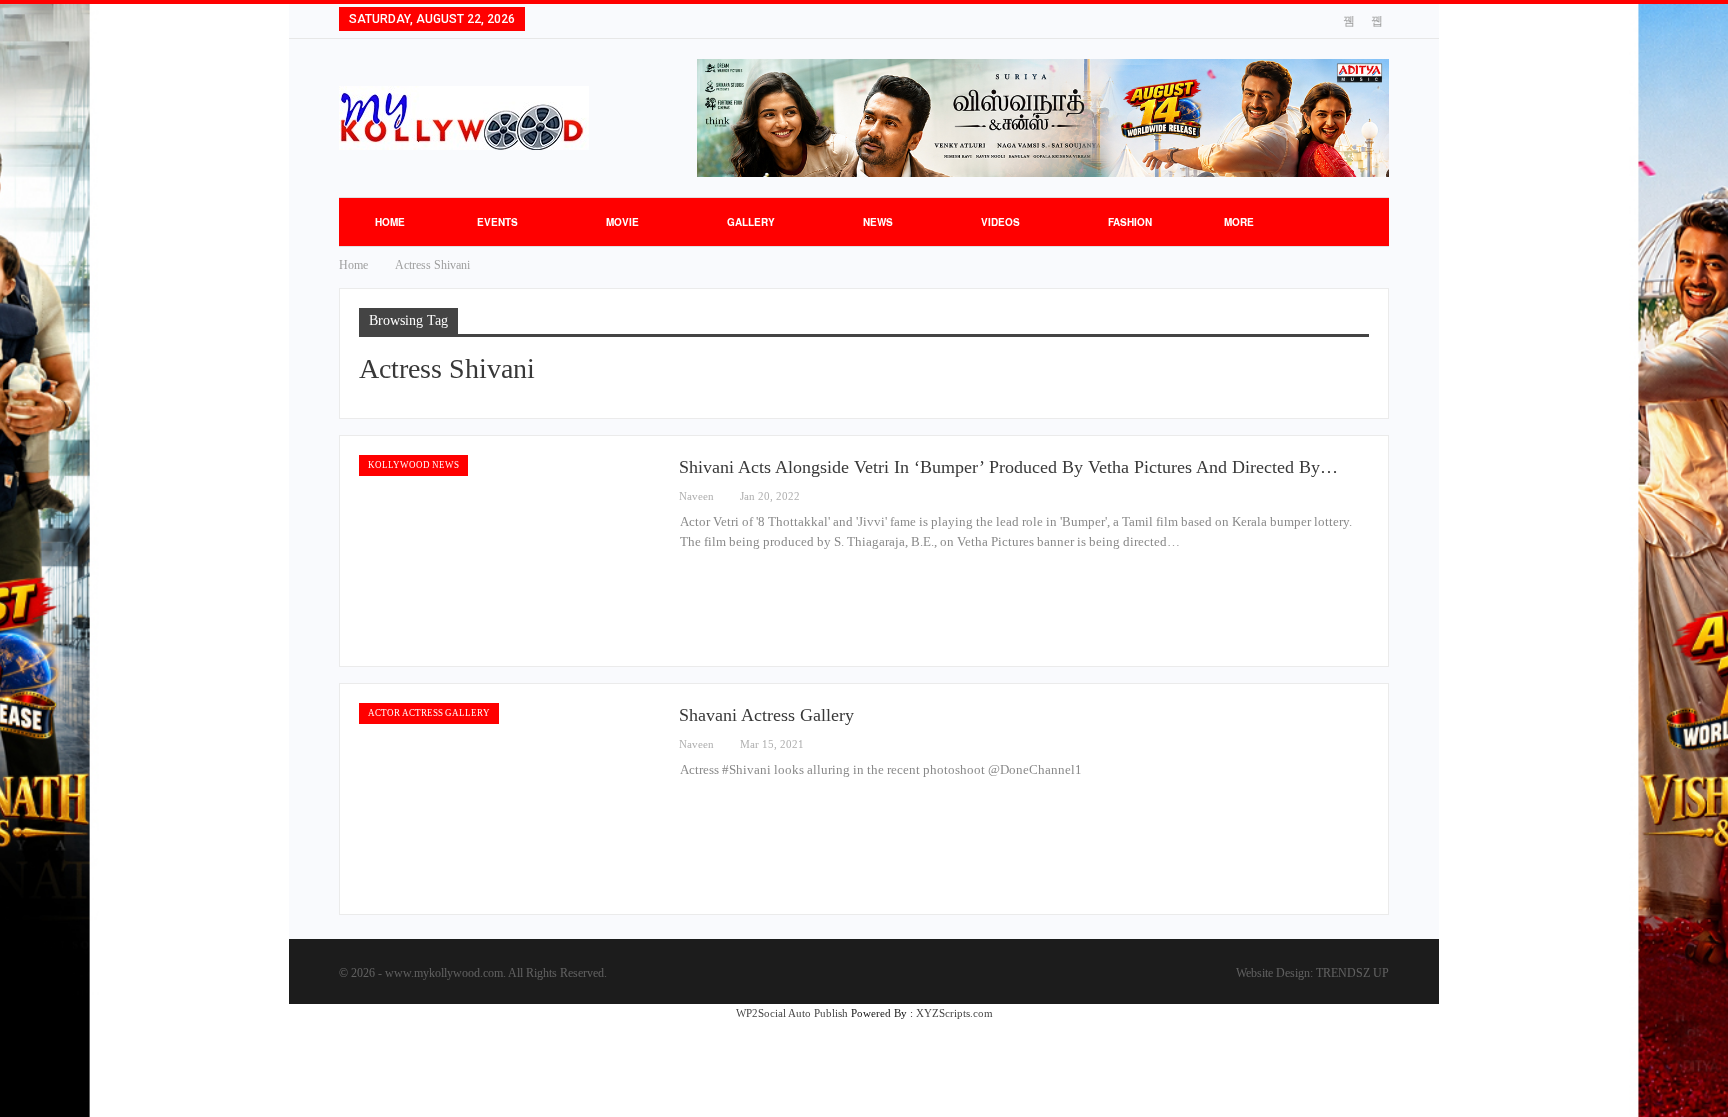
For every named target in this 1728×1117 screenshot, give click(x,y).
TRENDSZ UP (1352, 973)
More (1239, 222)
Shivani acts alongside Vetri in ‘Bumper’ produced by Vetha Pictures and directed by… (1008, 467)
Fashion (1130, 222)
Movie (622, 222)
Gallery (751, 222)
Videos (1000, 222)
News (878, 222)
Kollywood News (413, 465)
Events (497, 222)
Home (390, 222)
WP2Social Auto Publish (792, 1013)
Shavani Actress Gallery (766, 715)
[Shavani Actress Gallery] (509, 799)
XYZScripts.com (954, 1013)
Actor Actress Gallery (429, 713)
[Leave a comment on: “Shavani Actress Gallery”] (1363, 744)
